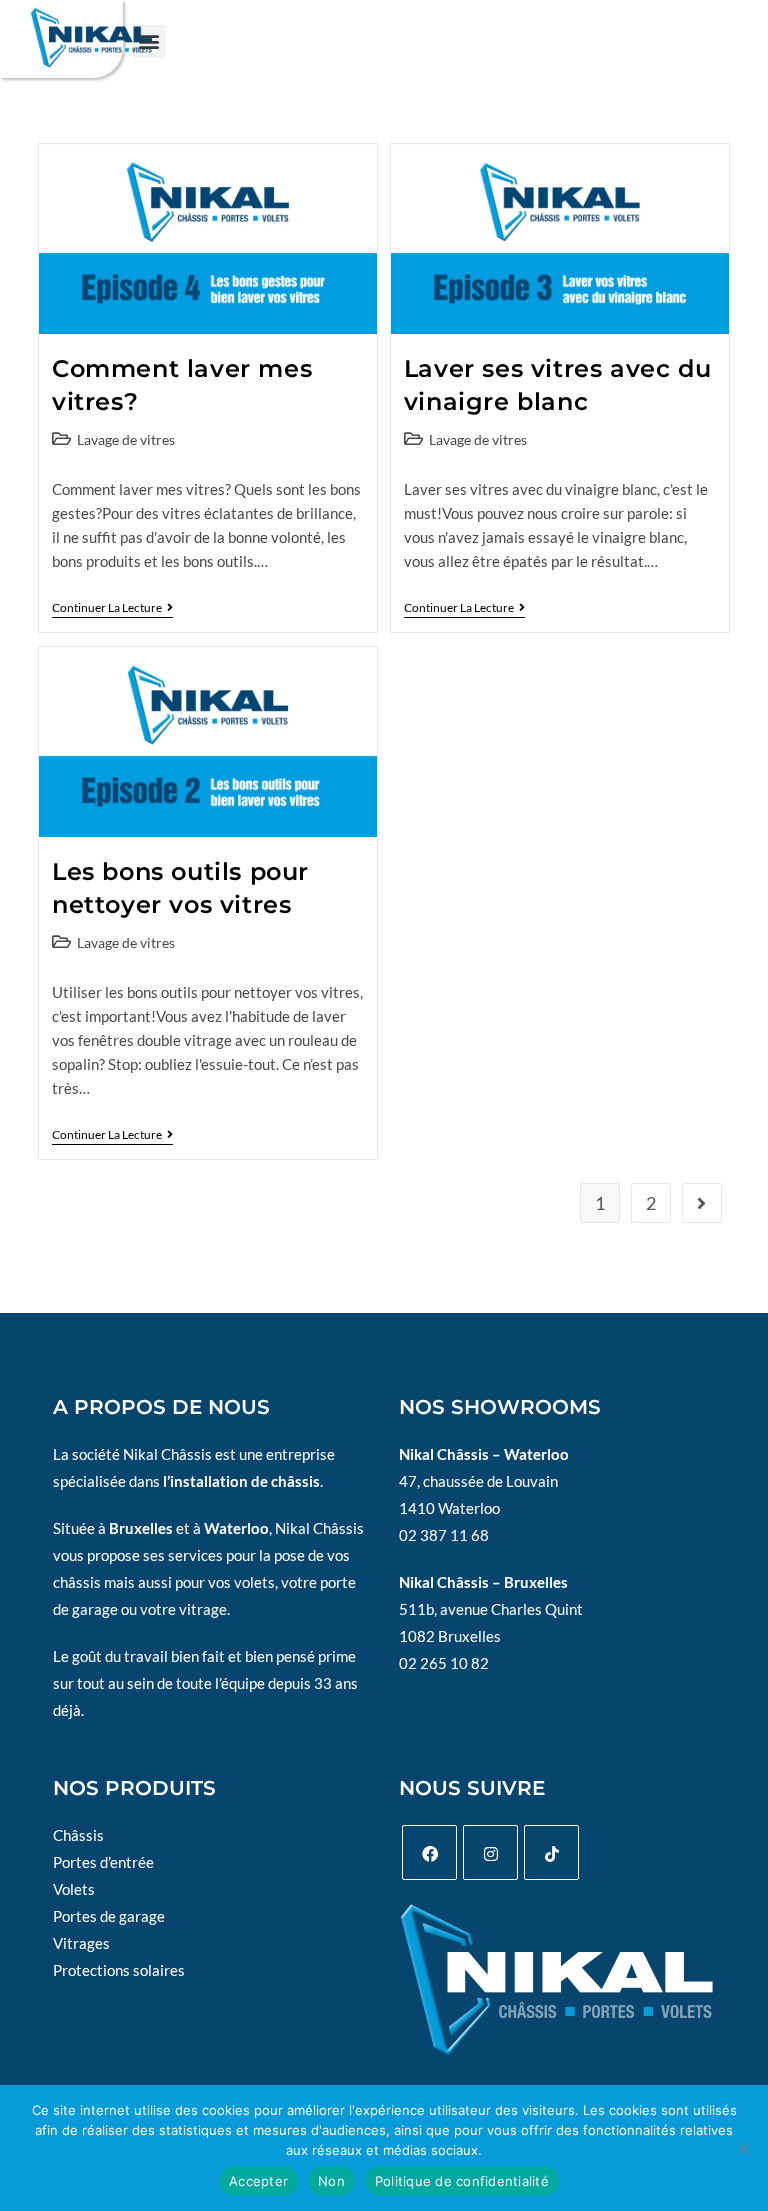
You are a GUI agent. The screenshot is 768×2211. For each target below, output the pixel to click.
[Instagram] (490, 1852)
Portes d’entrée (103, 1862)
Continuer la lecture (112, 608)
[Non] (743, 2148)
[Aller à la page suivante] (702, 1203)
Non (331, 2181)
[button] (149, 41)
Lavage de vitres (126, 439)
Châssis (78, 1835)
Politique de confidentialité (462, 2181)
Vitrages (81, 1943)
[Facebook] (429, 1852)
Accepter (258, 2181)
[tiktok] (551, 1852)
